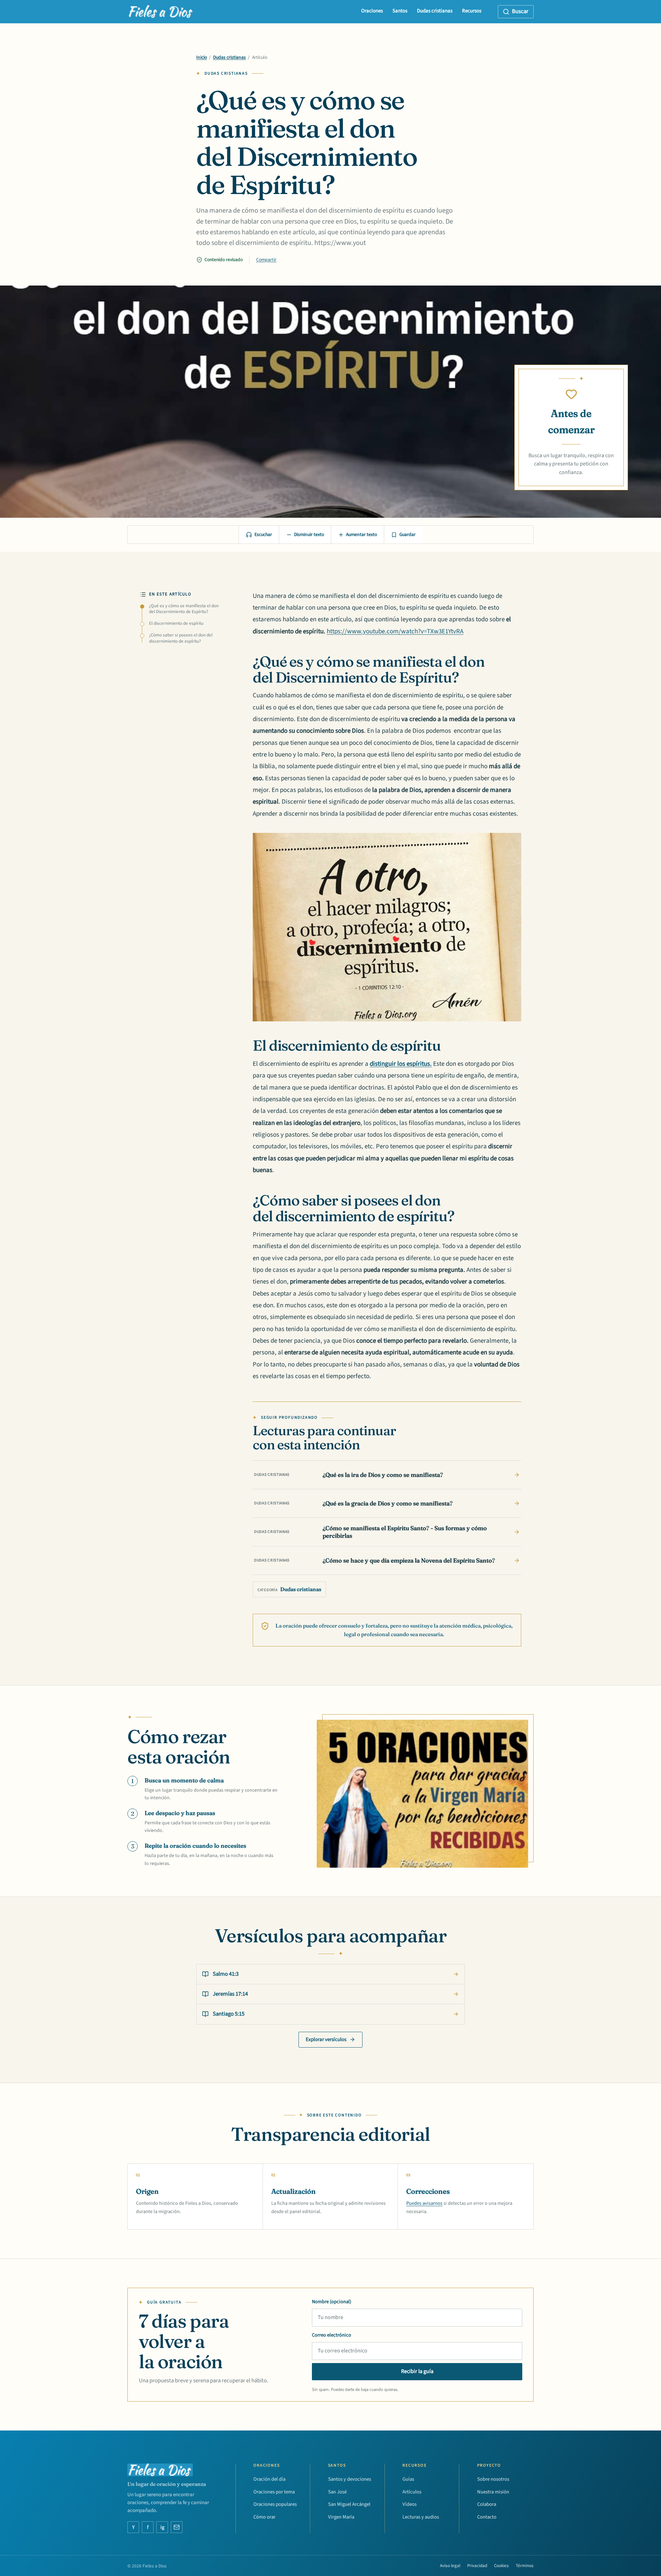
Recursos (472, 11)
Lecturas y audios (421, 2517)
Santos (400, 11)
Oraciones (372, 11)
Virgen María (341, 2517)
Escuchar (263, 535)
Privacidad (477, 2566)
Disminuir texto (309, 535)
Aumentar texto (361, 535)
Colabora (487, 2504)
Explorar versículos (326, 2040)
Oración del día (269, 2479)
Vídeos (410, 2504)
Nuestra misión (493, 2492)
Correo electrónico (332, 2335)
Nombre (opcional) (332, 2302)
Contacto (487, 2517)
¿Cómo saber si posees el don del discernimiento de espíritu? (181, 638)
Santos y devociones (350, 2479)
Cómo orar (264, 2517)
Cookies (501, 2566)
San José (337, 2492)
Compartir (266, 260)
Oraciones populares (275, 2504)
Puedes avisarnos (424, 2203)
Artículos (412, 2492)
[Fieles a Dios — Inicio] (161, 12)
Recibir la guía (417, 2371)
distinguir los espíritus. (401, 1064)
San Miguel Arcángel (349, 2504)
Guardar (407, 535)
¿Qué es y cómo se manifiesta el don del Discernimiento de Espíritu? (184, 609)
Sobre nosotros (493, 2479)
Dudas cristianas (435, 11)
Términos (525, 2566)
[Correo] (177, 2527)
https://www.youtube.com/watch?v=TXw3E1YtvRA (395, 631)
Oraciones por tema (274, 2492)
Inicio (202, 57)
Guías (408, 2479)
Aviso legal (450, 2566)
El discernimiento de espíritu (176, 623)
